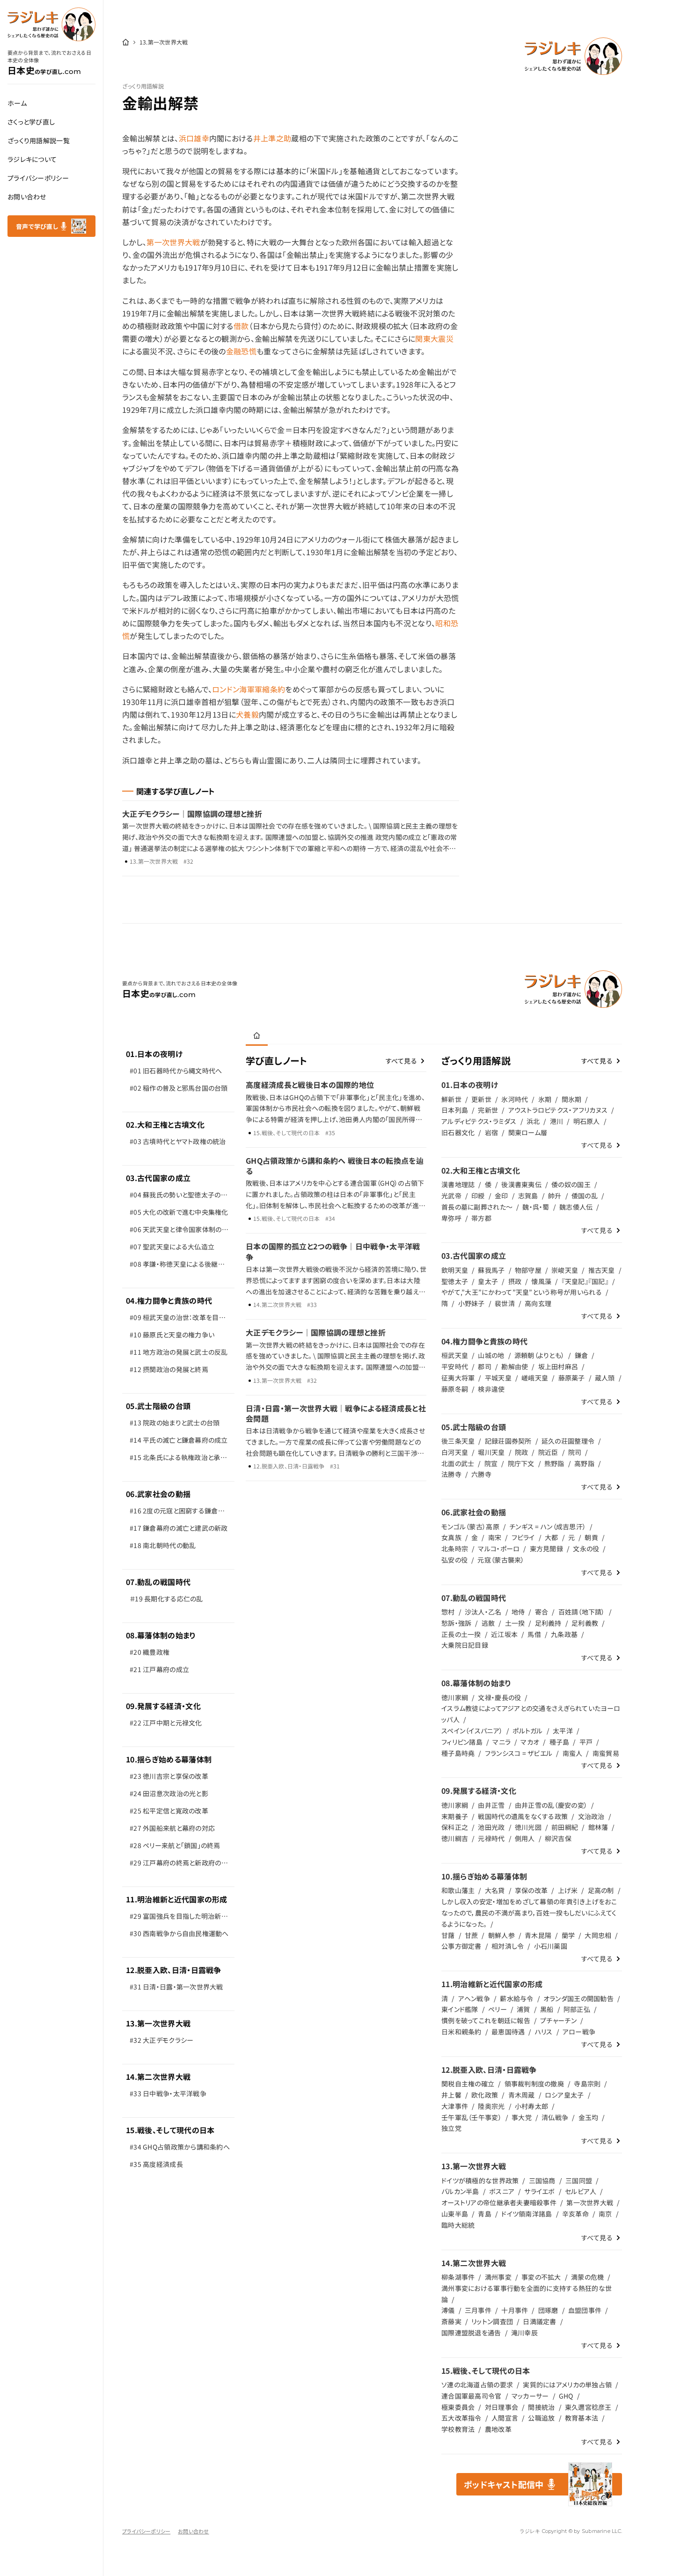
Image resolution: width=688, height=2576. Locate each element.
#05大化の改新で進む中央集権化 (179, 1212)
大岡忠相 (598, 1935)
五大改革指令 (461, 2418)
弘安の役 (454, 1560)
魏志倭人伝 (576, 1207)
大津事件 (455, 2106)
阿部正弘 (577, 2009)
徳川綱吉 (455, 1838)
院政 (522, 1452)
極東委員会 (458, 2407)
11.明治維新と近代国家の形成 (177, 1899)
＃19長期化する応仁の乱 (166, 1599)
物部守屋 (528, 1270)
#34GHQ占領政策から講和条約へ (180, 2147)
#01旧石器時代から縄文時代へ (176, 1071)
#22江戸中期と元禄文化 (166, 1723)
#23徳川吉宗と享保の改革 (169, 1776)
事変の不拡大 (541, 2277)
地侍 (518, 1612)
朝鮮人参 (501, 1935)
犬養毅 (247, 714)
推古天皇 (602, 1270)
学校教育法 (458, 2429)
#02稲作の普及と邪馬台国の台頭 (179, 1088)
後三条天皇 (458, 1441)
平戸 (586, 1742)
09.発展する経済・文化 (163, 1706)
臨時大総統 (458, 2225)
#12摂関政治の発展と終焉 (169, 1369)
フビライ (523, 1537)
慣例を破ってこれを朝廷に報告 (486, 2020)
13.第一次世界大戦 (158, 2023)
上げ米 (568, 1890)
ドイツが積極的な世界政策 (480, 2180)
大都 (552, 1537)
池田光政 (491, 1827)
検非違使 (491, 1389)
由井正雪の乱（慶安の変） (551, 1805)
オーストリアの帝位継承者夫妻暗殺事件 (499, 2202)
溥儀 (448, 2310)
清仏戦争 (555, 2117)
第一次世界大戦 (173, 242)
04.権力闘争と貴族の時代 (169, 1300)
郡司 (485, 1366)
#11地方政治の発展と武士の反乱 (179, 1352)
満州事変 (498, 2277)
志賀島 (528, 1196)
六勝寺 (481, 1474)
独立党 (451, 2128)
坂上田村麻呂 (558, 1366)
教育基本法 (582, 2418)
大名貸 (495, 1890)
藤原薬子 (572, 1378)
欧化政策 (485, 2095)
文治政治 (591, 1816)
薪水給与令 (516, 1998)
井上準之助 (272, 138)
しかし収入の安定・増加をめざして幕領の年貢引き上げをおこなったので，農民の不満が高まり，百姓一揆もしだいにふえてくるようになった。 (529, 1913)
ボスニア (502, 2191)
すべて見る (401, 1061)
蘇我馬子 (491, 1270)
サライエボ (539, 2191)
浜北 (533, 1121)
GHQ (566, 2396)
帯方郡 (481, 1218)
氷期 (545, 1099)
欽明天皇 (455, 1270)
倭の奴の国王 (571, 1184)
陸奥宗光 (491, 2106)
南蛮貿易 (606, 1753)
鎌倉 (582, 1355)
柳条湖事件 (458, 2277)
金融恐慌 (241, 351)
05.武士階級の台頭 (158, 1406)
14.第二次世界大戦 (158, 2077)
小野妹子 (472, 1303)
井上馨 (451, 2095)
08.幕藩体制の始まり (161, 1635)
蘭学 (568, 1935)
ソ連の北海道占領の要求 (477, 2385)
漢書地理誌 (458, 1184)
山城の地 (491, 1355)
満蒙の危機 (587, 2277)
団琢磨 (548, 2310)
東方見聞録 (546, 1549)
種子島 (560, 1742)
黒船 (547, 2009)
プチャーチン (558, 2020)
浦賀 (523, 2009)
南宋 (495, 1537)
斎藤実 (451, 2321)
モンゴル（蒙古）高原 (470, 1527)
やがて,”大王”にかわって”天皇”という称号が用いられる (522, 1292)
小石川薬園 (551, 1946)
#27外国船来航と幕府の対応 (172, 1828)
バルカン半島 (460, 2191)
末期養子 (455, 1816)
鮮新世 (451, 1099)
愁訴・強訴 (456, 1623)
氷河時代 (515, 1099)
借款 (241, 326)
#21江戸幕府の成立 (159, 1669)
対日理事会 (501, 2407)
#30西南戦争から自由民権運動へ (179, 1933)
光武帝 (451, 1196)
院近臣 (548, 1452)
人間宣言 (505, 2418)
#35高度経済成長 (156, 2164)
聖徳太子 (455, 1281)
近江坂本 (504, 1634)
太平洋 (563, 1731)
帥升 (555, 1196)
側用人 (525, 1838)
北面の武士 (458, 1463)
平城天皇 (498, 1378)
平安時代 (455, 1366)
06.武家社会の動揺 (158, 1494)
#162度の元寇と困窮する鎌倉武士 (177, 1513)
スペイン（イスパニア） (472, 1731)
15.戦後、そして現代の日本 (170, 2130)
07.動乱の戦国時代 (158, 1582)
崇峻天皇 (565, 1270)
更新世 (481, 1099)
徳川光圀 (528, 1827)
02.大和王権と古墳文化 (165, 1124)
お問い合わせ (27, 197)
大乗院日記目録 (465, 1645)
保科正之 (455, 1827)
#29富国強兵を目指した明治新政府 (179, 1918)
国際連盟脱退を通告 (471, 2333)
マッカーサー (530, 2396)
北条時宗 (455, 1549)
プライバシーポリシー (38, 178)
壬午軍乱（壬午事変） (472, 2117)
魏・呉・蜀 (536, 1207)
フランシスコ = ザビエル (519, 1753)
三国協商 (542, 2180)
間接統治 (541, 2407)
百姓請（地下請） (582, 1612)
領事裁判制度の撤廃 (534, 2084)
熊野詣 (554, 1463)
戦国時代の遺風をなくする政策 (523, 1816)
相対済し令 (508, 1946)
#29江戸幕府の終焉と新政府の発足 (179, 1865)
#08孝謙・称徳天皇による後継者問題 (177, 1266)
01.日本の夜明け (154, 1054)
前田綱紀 (565, 1827)
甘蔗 (472, 1935)
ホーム (17, 103)
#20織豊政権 (150, 1652)
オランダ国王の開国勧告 (578, 1998)
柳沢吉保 (558, 1838)
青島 (485, 2214)
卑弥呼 (451, 1218)
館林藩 (598, 1827)
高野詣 (584, 1463)
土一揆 (515, 1623)
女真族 (451, 1537)
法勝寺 (451, 1474)
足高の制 (601, 1890)
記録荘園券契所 (508, 1441)
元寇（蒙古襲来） (501, 1560)
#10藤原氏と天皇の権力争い (172, 1335)
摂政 (515, 1281)
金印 (501, 1196)
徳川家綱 (455, 1697)
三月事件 (478, 2310)
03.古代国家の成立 (158, 1178)
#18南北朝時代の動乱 (163, 1545)
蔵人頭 (605, 1378)
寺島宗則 (587, 2084)
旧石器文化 (458, 1132)
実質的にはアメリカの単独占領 (567, 2385)
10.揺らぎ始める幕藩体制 (169, 1759)
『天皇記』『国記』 (585, 1281)
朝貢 (591, 1537)
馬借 (534, 1634)
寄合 (542, 1612)
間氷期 (572, 1099)
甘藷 (448, 1935)
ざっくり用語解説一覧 (39, 140)
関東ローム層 (528, 1132)
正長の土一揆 (461, 1634)
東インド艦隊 (460, 2009)
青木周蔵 (522, 2095)
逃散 (488, 1623)
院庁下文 (521, 1463)
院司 (575, 1452)
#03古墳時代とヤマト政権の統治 (178, 1141)
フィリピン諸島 (462, 1742)
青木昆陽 (538, 1935)
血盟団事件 (585, 2310)
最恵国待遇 (508, 2032)
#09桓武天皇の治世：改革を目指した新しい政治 (178, 1319)
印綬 (478, 1196)
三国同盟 (579, 2180)
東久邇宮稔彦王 (588, 2407)
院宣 (491, 1463)
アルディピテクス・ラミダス (479, 1121)
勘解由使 (515, 1366)
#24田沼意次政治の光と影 (169, 1793)
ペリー (498, 2009)
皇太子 (488, 1281)
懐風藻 (541, 1281)
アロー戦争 (579, 2032)
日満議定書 (539, 2321)
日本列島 (455, 1110)
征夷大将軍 (458, 1378)
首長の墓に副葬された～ (477, 1207)
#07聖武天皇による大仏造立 (172, 1247)
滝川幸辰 (524, 2333)
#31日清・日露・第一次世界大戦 (176, 1987)
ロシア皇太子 (564, 2095)
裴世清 (505, 1303)
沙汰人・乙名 (483, 1612)
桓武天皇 (455, 1355)
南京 (605, 2214)
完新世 (488, 1110)
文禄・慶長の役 (499, 1697)
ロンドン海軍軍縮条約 (249, 689)
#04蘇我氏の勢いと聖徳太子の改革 (179, 1197)
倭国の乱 (585, 1196)
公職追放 (541, 2418)
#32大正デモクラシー (161, 2040)
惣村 (448, 1612)
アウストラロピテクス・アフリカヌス (558, 1110)
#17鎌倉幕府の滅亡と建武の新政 (179, 1528)
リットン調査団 (492, 2321)
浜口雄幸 (194, 138)
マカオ (530, 1742)
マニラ (501, 1742)
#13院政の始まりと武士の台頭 (175, 1423)
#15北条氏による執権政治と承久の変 (178, 1459)
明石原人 (587, 1121)
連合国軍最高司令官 (472, 2396)
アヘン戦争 (474, 1998)
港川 (557, 1121)
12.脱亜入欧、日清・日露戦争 (174, 1970)
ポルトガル (527, 1731)
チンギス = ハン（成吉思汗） (548, 1527)
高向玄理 (538, 1303)
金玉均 (589, 2117)
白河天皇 (455, 1452)
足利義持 (548, 1623)
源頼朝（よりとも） (540, 1355)
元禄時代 (491, 1838)
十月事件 (515, 2310)
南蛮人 (573, 1753)
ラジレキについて (32, 159)
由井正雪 (491, 1805)
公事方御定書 (461, 1946)
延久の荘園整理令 (568, 1441)
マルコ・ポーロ (499, 1549)
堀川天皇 (491, 1452)
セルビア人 (581, 2191)
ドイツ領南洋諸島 (527, 2214)
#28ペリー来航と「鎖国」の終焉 (175, 1845)
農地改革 (498, 2429)
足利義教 (585, 1623)
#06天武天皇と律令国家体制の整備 (179, 1231)
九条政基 (564, 1634)
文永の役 (586, 1549)
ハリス (544, 2032)
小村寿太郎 (531, 2106)
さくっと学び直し (31, 122)
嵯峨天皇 (535, 1378)
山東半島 (455, 2214)
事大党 (522, 2117)
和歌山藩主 (458, 1890)
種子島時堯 (458, 1753)
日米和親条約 (461, 2032)
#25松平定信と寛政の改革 (169, 1811)
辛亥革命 (575, 2214)
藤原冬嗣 (455, 1389)
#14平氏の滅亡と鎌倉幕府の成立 (179, 1440)
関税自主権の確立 (468, 2084)
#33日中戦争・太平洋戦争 (168, 2093)
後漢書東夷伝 (521, 1184)
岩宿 (492, 1132)
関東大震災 (434, 338)
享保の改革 (531, 1890)
